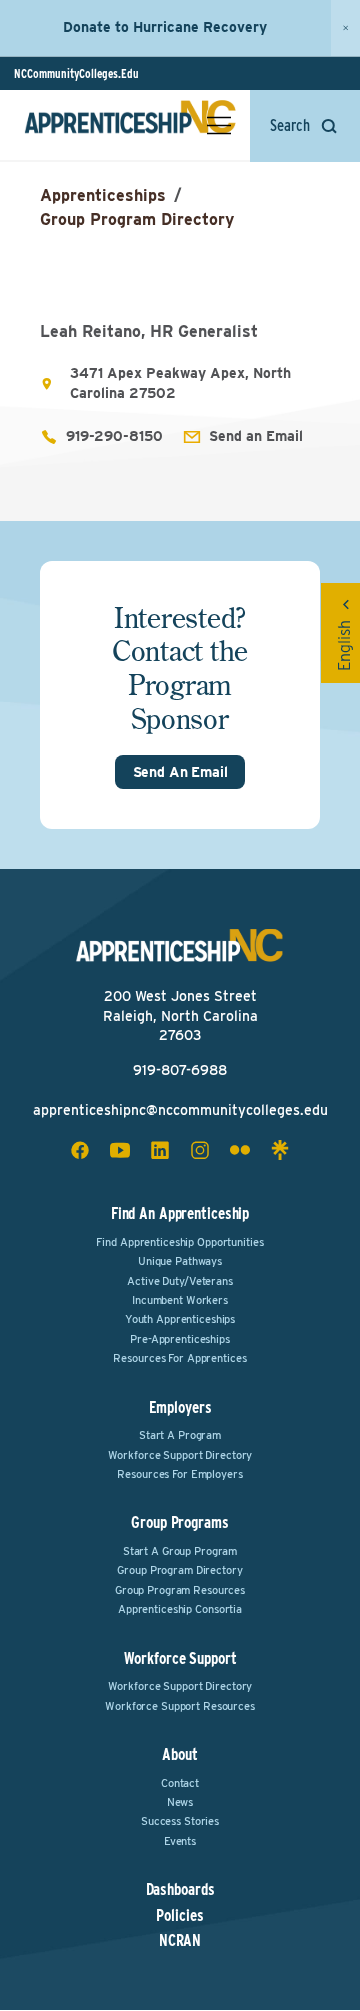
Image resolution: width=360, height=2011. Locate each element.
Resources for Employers (179, 1474)
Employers (180, 1407)
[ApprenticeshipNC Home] (130, 125)
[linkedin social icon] (160, 1150)
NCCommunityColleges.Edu (76, 73)
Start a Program (180, 1435)
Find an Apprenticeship (180, 1213)
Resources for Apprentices (179, 1358)
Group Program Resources (180, 1590)
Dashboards (180, 1890)
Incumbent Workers (180, 1300)
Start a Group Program (180, 1551)
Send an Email (256, 436)
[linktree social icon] (280, 1150)
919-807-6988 (180, 1070)
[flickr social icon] (240, 1150)
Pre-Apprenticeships (180, 1339)
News (180, 1802)
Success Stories (180, 1821)
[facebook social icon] (80, 1150)
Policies (179, 1916)
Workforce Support (180, 1658)
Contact (180, 1783)
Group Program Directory (137, 219)
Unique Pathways (180, 1261)
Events (180, 1841)
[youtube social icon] (120, 1150)
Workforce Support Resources (180, 1706)
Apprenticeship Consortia (180, 1609)
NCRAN (180, 1941)
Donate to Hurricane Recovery (165, 27)
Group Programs (179, 1522)
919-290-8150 (114, 436)
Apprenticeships (103, 195)
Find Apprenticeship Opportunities (179, 1242)
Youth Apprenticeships (180, 1319)
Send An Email (180, 772)
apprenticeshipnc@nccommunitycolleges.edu (180, 1110)
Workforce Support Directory (180, 1455)
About (179, 1754)
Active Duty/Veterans (180, 1281)
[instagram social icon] (200, 1150)
